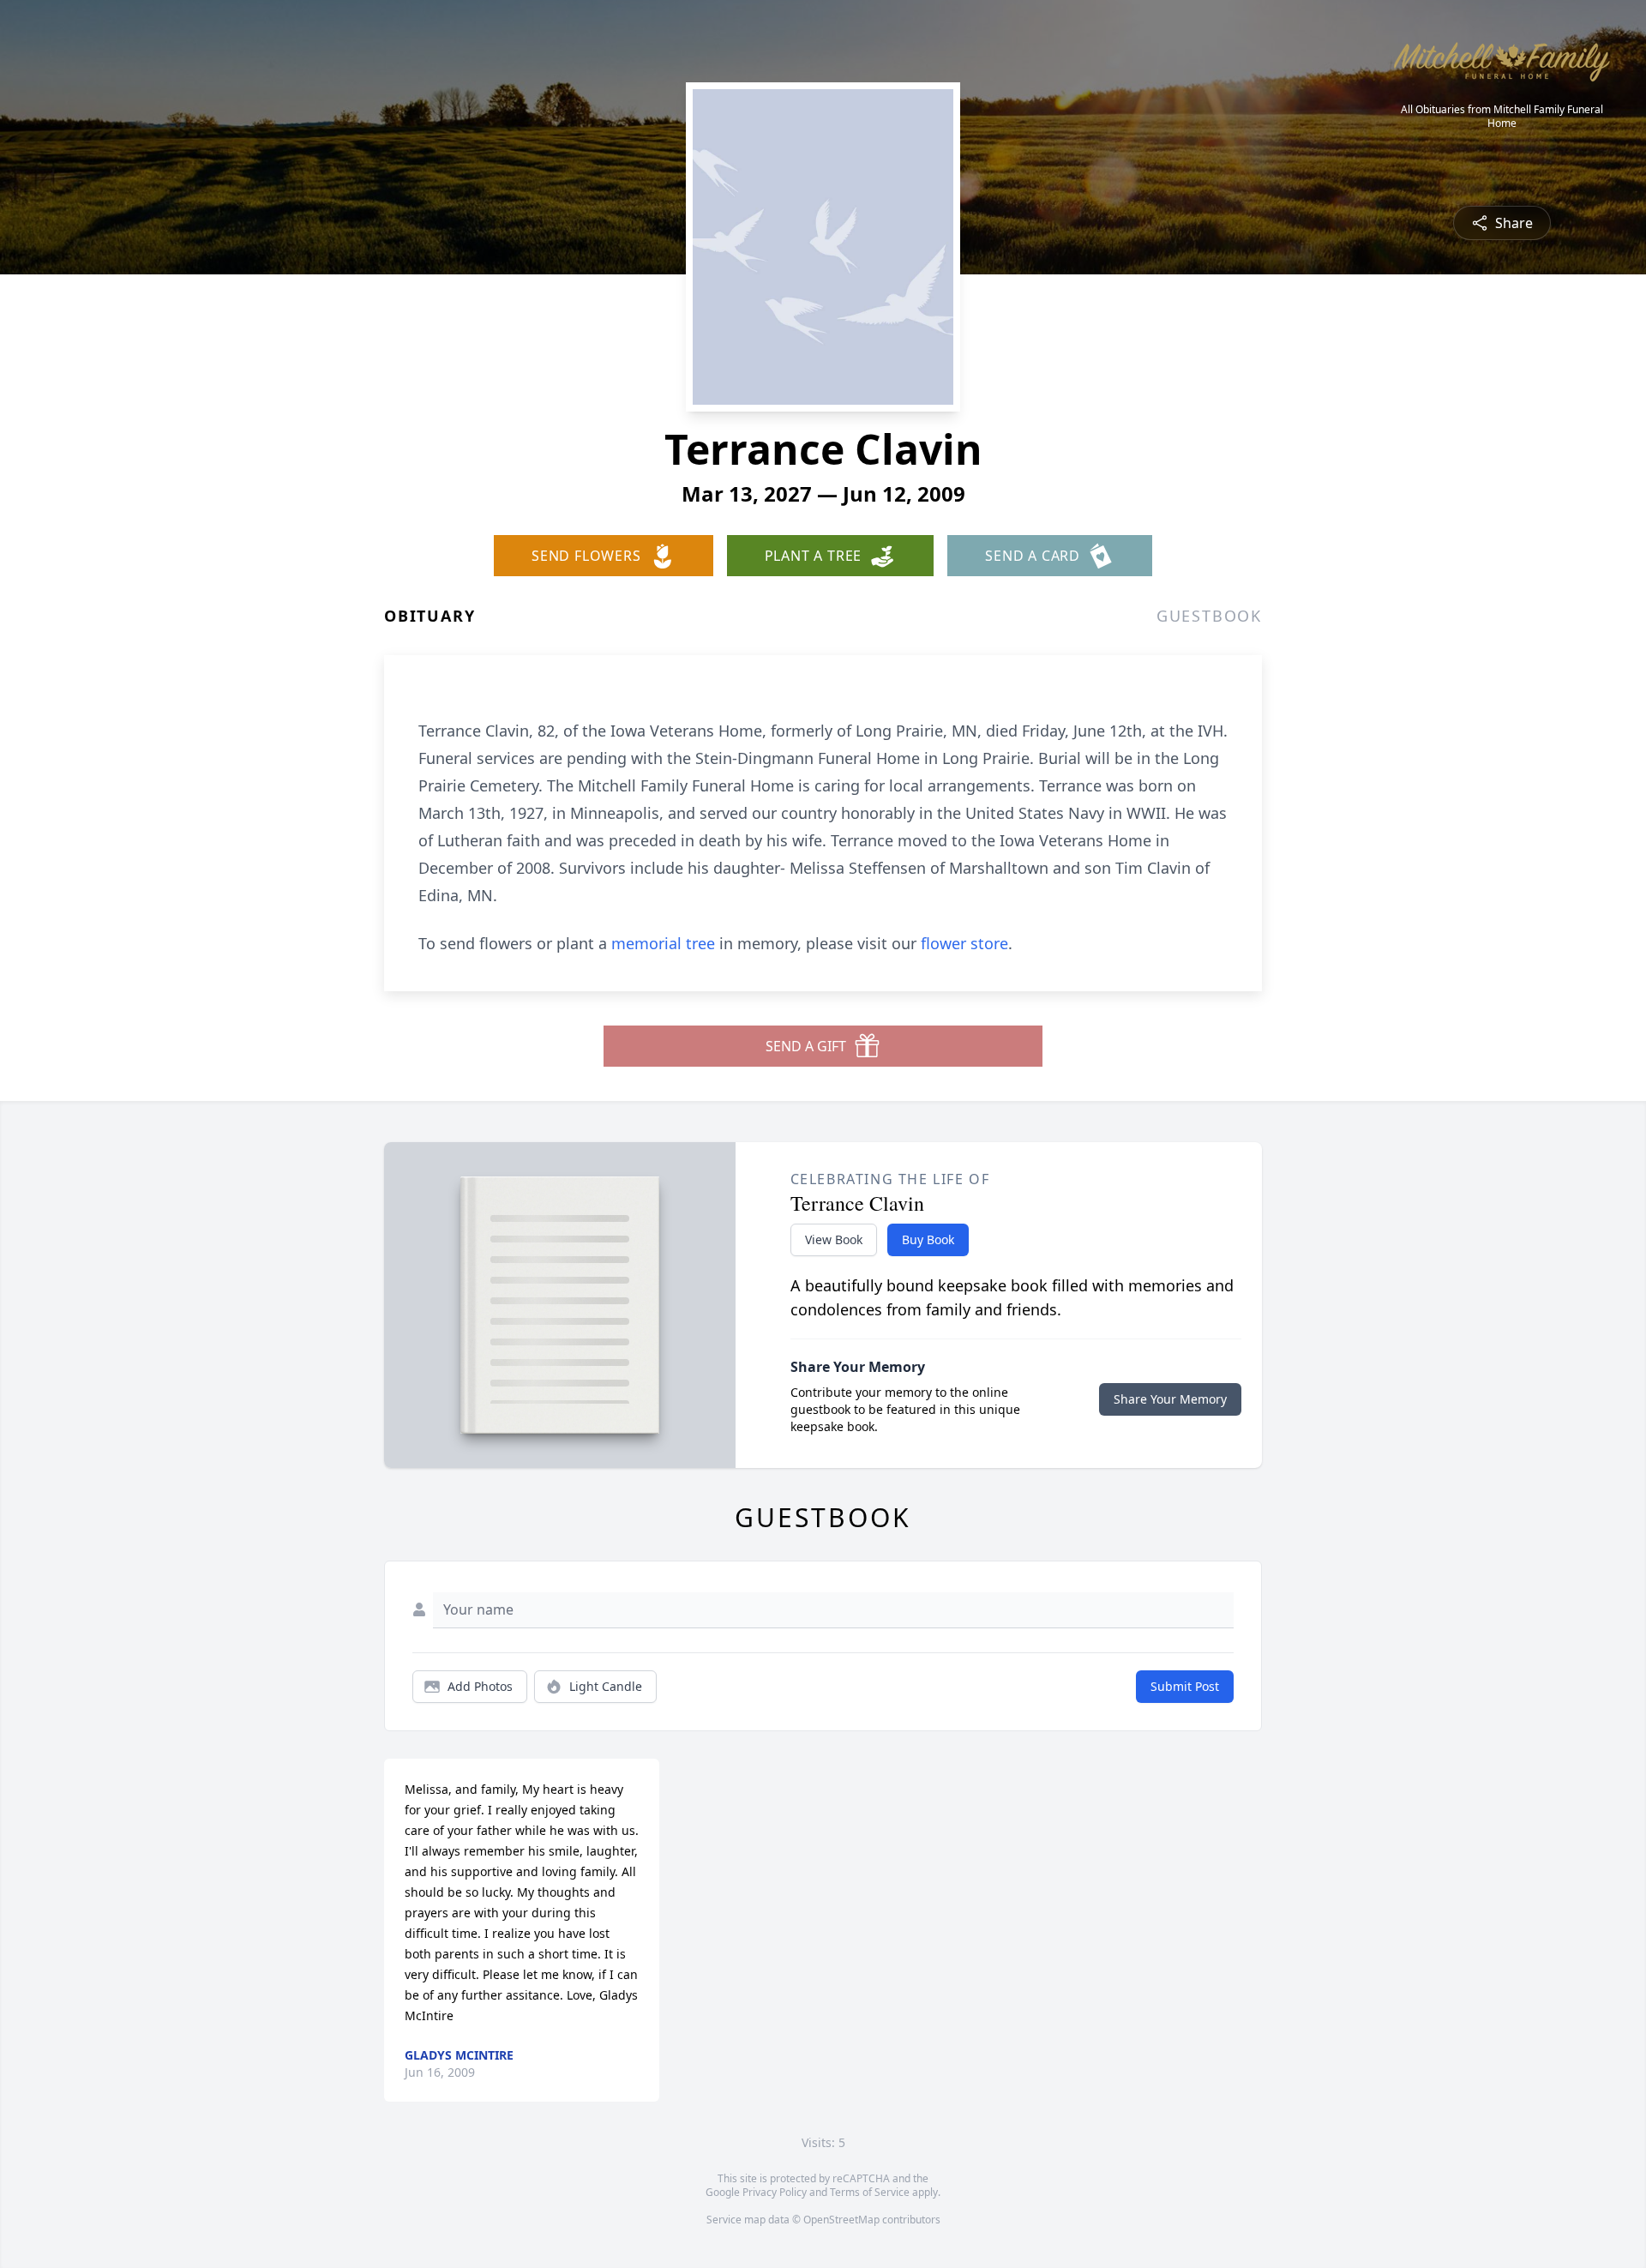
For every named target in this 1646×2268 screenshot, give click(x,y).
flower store (964, 943)
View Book (834, 1239)
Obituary (430, 616)
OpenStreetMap (841, 2220)
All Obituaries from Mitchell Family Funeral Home (1502, 117)
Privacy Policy (775, 2192)
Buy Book (928, 1239)
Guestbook (1209, 616)
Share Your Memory (1170, 1399)
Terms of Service (870, 2192)
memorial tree (663, 943)
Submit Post (1185, 1686)
